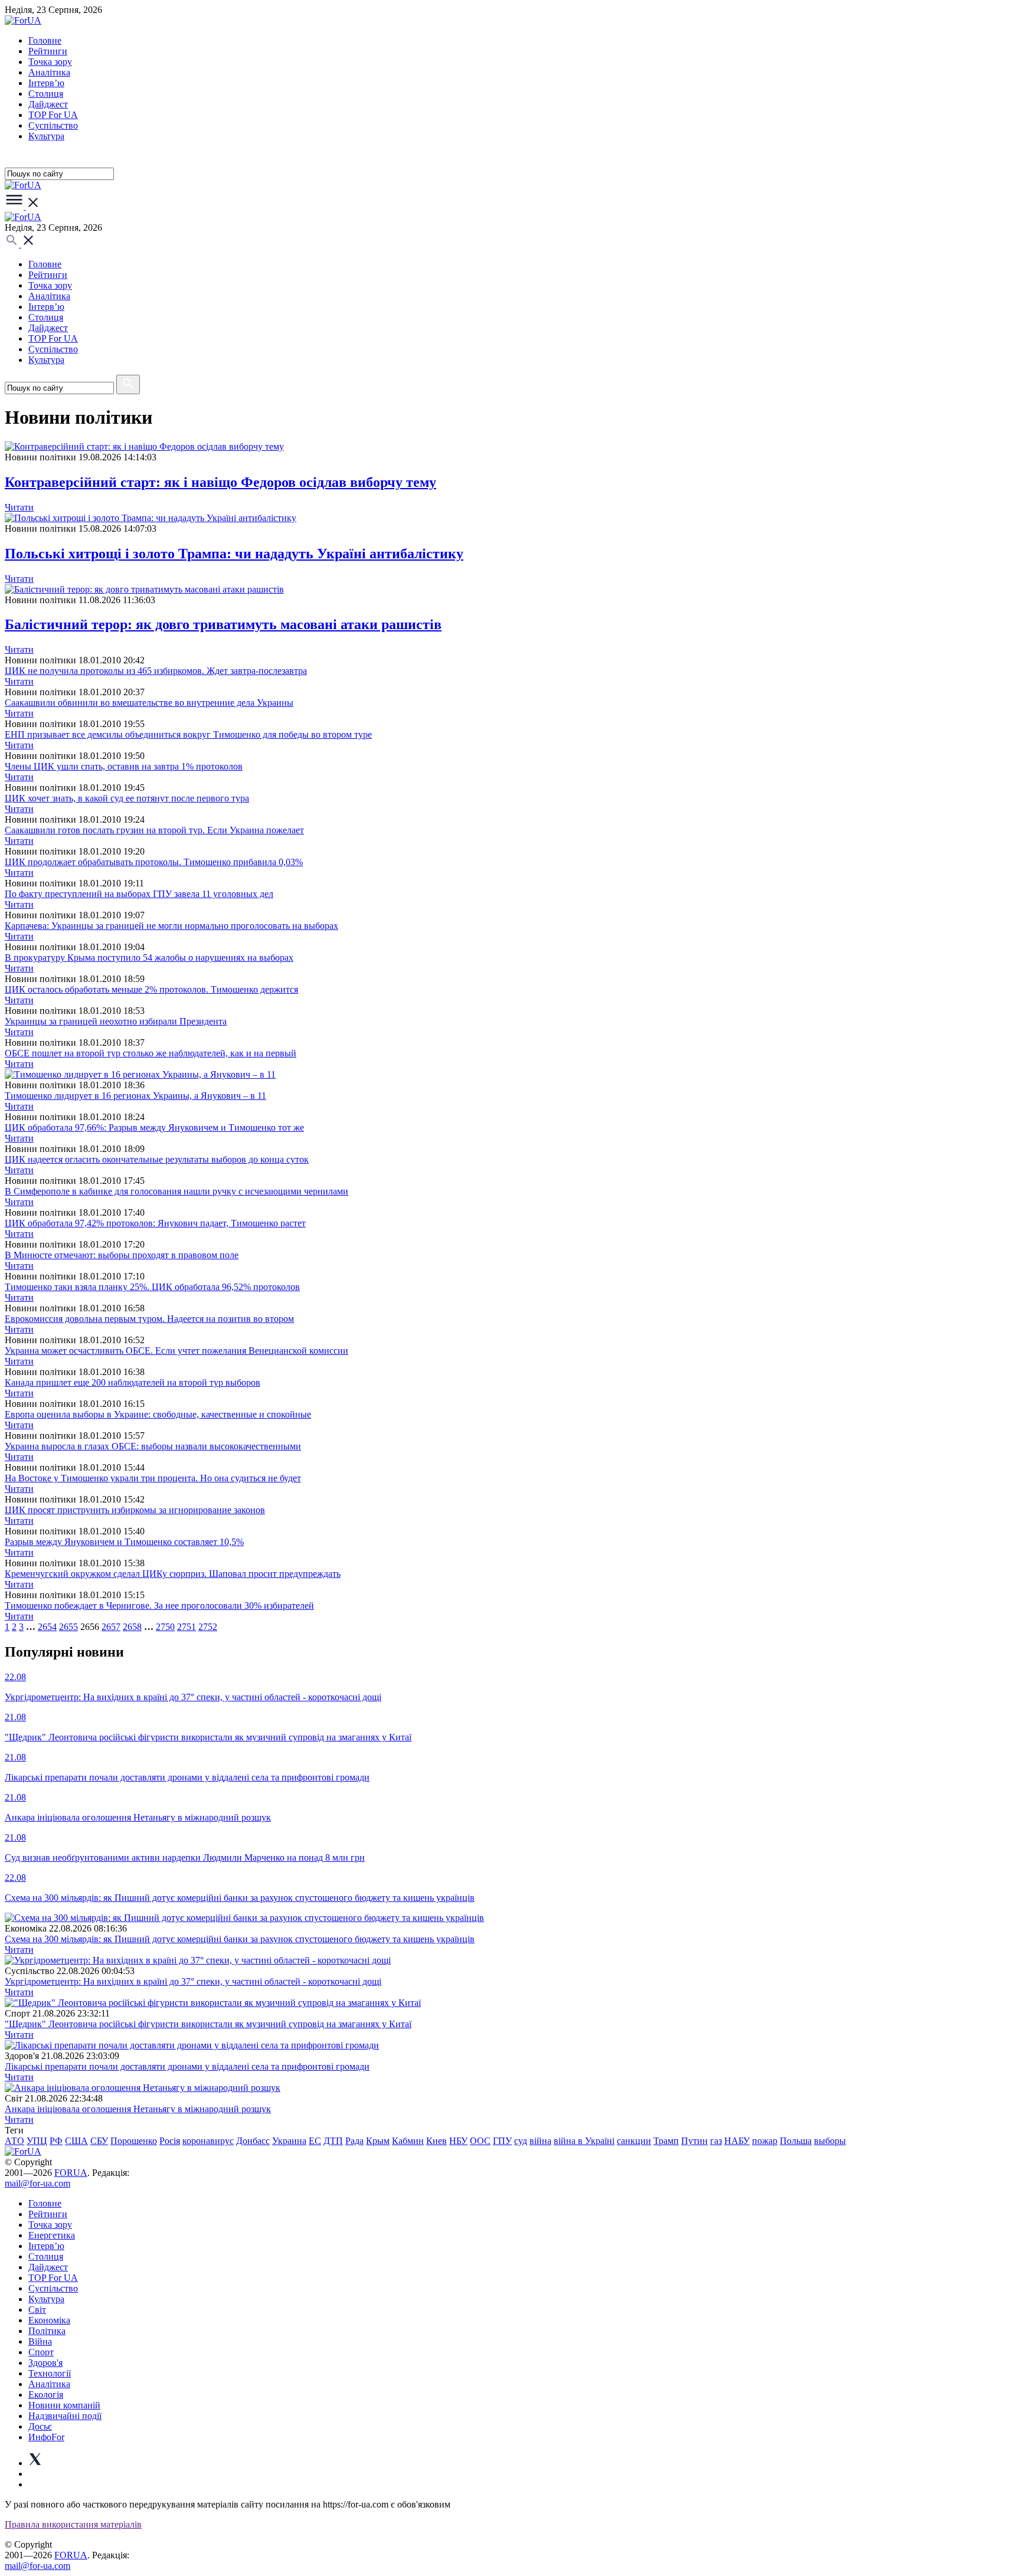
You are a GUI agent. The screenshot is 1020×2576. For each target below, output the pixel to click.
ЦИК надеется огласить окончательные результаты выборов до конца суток (157, 1159)
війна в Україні (584, 2141)
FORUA (71, 2173)
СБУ (99, 2141)
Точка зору (50, 62)
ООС (480, 2141)
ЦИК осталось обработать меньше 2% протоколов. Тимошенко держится (151, 989)
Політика (47, 2331)
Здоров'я (45, 2363)
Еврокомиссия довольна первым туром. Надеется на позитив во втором (149, 1319)
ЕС (315, 2141)
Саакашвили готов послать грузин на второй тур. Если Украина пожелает (154, 830)
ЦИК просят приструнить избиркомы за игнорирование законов (135, 1510)
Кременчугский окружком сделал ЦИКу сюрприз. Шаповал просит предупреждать (173, 1574)
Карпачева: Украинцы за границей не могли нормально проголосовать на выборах (171, 926)
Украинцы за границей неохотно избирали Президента (116, 1021)
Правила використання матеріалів (73, 2524)
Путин (694, 2141)
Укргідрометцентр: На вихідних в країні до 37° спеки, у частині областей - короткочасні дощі (193, 1981)
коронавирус (208, 2141)
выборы (830, 2141)
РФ (56, 2141)
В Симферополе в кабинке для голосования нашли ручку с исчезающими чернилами (176, 1191)
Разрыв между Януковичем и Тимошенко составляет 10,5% (124, 1542)
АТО (14, 2141)
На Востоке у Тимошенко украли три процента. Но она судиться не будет (153, 1478)
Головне (45, 40)
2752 (208, 1627)
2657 (111, 1627)
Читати (19, 507)
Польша (796, 2141)
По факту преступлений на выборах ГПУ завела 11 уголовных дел (139, 894)
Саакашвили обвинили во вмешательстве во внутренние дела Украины (149, 703)
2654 (47, 1627)
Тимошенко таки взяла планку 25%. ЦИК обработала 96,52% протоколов (152, 1287)
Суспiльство (53, 125)
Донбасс (253, 2141)
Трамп (666, 2141)
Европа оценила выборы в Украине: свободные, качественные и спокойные (158, 1414)
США (76, 2141)
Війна (40, 2341)
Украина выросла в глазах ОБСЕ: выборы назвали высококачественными (153, 1446)
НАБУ (737, 2141)
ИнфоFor (46, 2437)
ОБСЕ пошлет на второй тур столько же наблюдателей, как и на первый (151, 1053)
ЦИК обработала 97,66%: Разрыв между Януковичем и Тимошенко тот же (154, 1127)
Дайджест (48, 104)
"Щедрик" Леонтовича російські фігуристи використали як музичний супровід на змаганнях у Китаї (208, 2024)
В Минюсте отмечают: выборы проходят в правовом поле (122, 1255)
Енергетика (52, 2235)
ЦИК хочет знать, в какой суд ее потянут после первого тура (127, 798)
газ (716, 2141)
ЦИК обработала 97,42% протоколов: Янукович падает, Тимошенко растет (155, 1223)
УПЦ (37, 2141)
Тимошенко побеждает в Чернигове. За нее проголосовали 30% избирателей (159, 1606)
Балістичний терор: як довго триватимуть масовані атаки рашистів (223, 624)
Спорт (41, 2352)
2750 (165, 1627)
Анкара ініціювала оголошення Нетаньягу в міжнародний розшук (138, 2109)
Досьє (40, 2426)
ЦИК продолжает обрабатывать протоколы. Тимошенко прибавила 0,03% (154, 862)
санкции (634, 2141)
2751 (187, 1627)
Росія (170, 2141)
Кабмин (408, 2141)
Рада (354, 2141)
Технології (50, 2373)
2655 (68, 1627)
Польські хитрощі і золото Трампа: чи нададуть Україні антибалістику (234, 554)
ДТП (333, 2141)
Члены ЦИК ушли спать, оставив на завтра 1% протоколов (124, 766)
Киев (437, 2141)
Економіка (49, 2320)
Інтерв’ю (46, 83)
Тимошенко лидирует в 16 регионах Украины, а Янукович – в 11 (135, 1096)
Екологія (46, 2395)
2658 (132, 1627)
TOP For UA (53, 115)
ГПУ (502, 2141)
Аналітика (49, 72)
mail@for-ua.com (37, 2183)
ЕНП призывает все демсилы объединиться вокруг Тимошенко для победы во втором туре (188, 734)
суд (521, 2141)
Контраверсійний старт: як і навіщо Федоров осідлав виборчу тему (220, 482)
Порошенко (134, 2141)
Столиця (46, 94)
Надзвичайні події (65, 2416)
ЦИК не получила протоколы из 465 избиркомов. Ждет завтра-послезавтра (156, 671)
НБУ (458, 2141)
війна (540, 2141)
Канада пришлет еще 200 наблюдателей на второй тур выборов (133, 1382)
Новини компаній (64, 2405)
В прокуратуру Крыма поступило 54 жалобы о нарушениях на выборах (149, 958)
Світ (37, 2310)
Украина (289, 2141)
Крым (378, 2141)
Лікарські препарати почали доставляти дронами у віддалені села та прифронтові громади (187, 2066)
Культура (46, 136)
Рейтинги (48, 51)
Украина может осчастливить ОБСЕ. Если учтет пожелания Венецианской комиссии (176, 1351)
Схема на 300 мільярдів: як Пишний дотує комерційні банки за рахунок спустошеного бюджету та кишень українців (240, 1939)
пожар (765, 2141)
